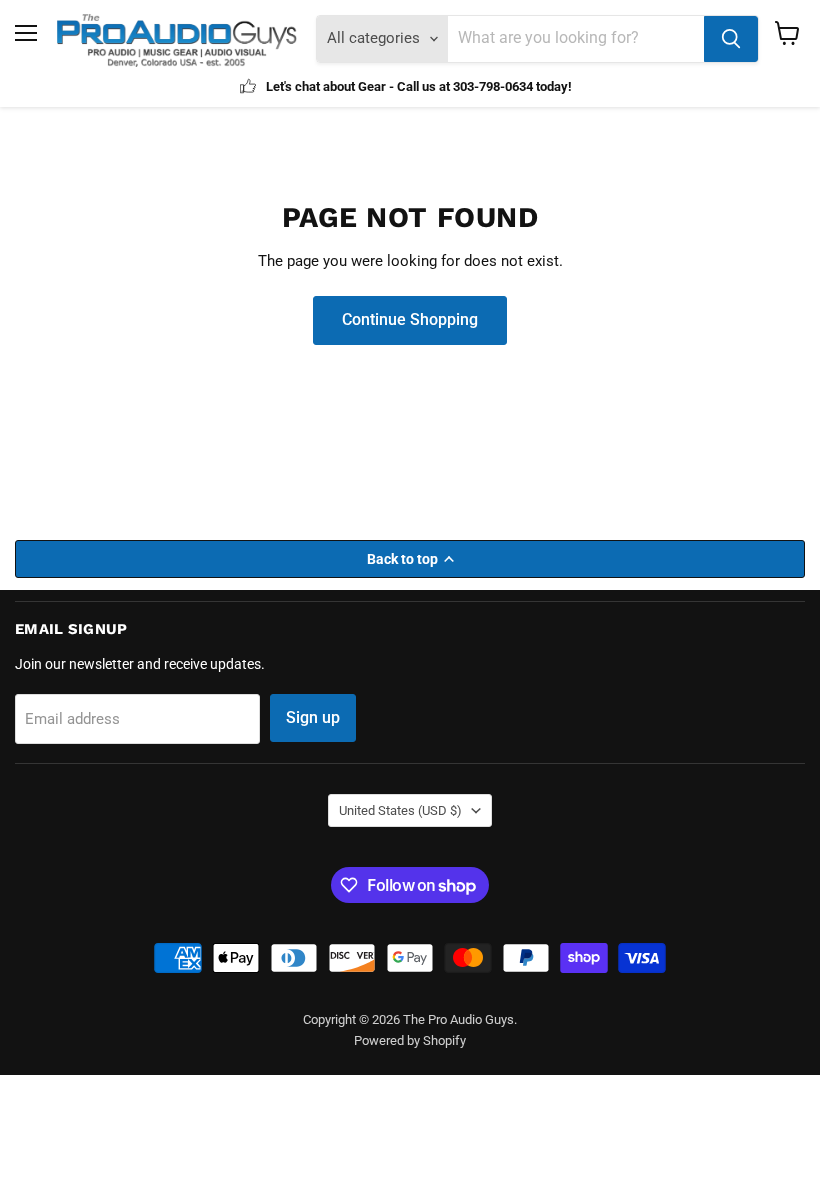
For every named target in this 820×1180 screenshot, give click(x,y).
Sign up (313, 717)
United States (400, 810)
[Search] (731, 39)
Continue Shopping (410, 319)
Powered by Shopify (410, 1040)
